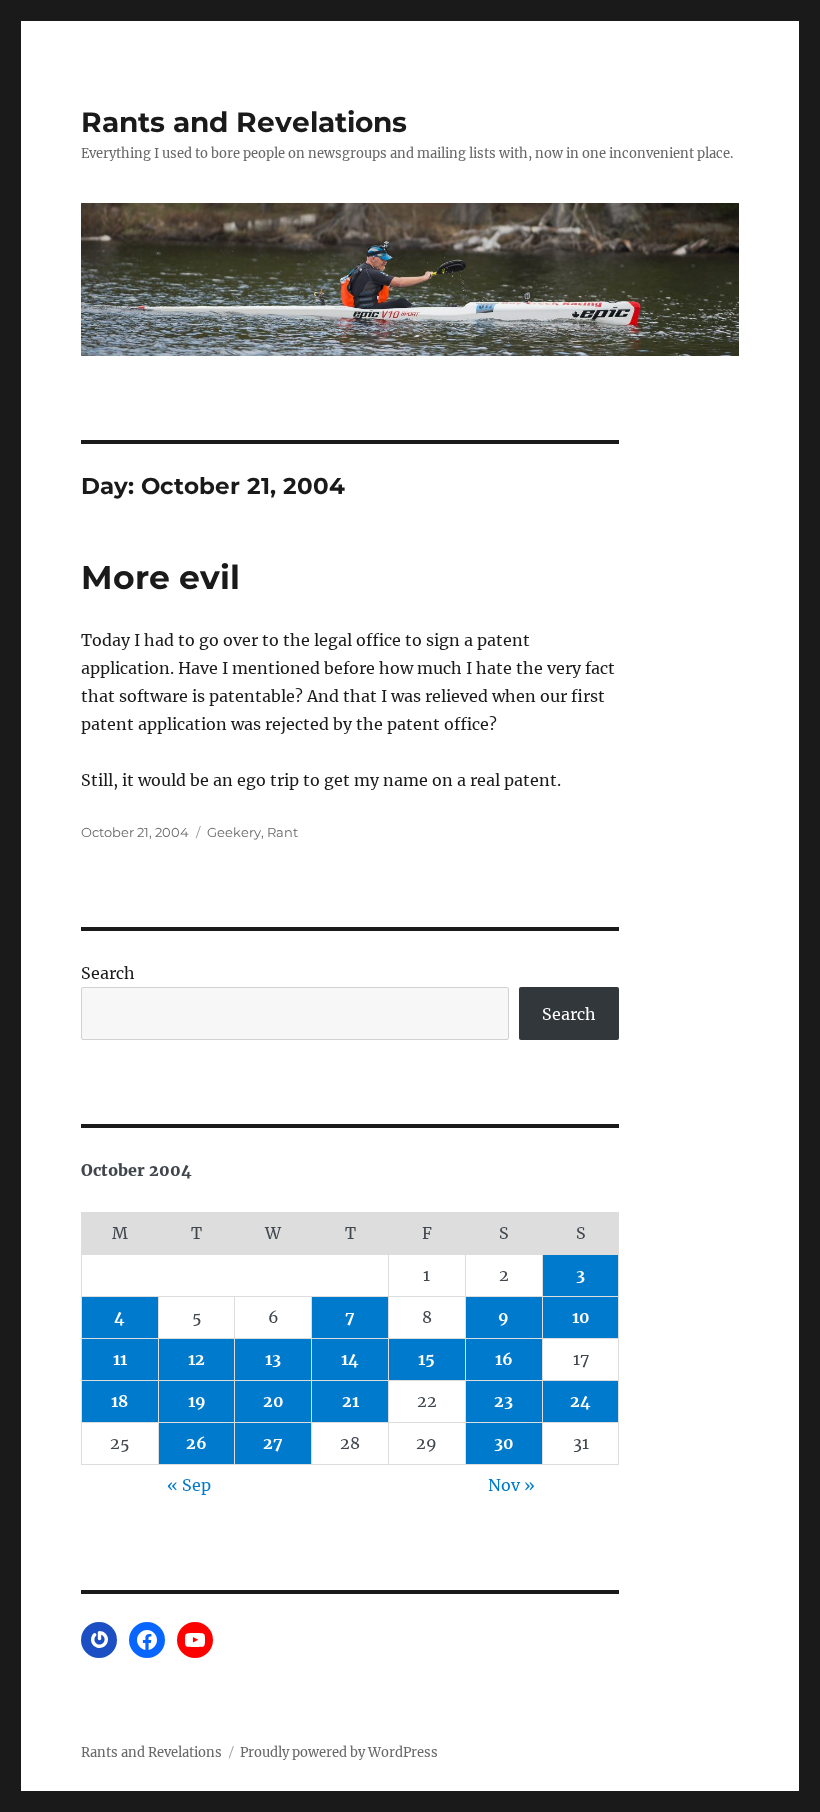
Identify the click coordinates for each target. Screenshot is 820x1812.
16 (504, 1359)
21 (350, 1401)
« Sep (189, 1485)
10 (581, 1317)
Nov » (511, 1485)
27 (273, 1443)
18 (119, 1401)
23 (503, 1401)
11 (120, 1359)
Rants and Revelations (244, 122)
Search (108, 973)
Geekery (234, 832)
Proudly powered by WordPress (339, 1752)
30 (504, 1443)
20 (273, 1401)
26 (196, 1443)
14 (350, 1359)
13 (273, 1359)
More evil (160, 577)
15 (426, 1359)
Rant (282, 832)
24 (580, 1401)
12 (196, 1359)
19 (197, 1401)
